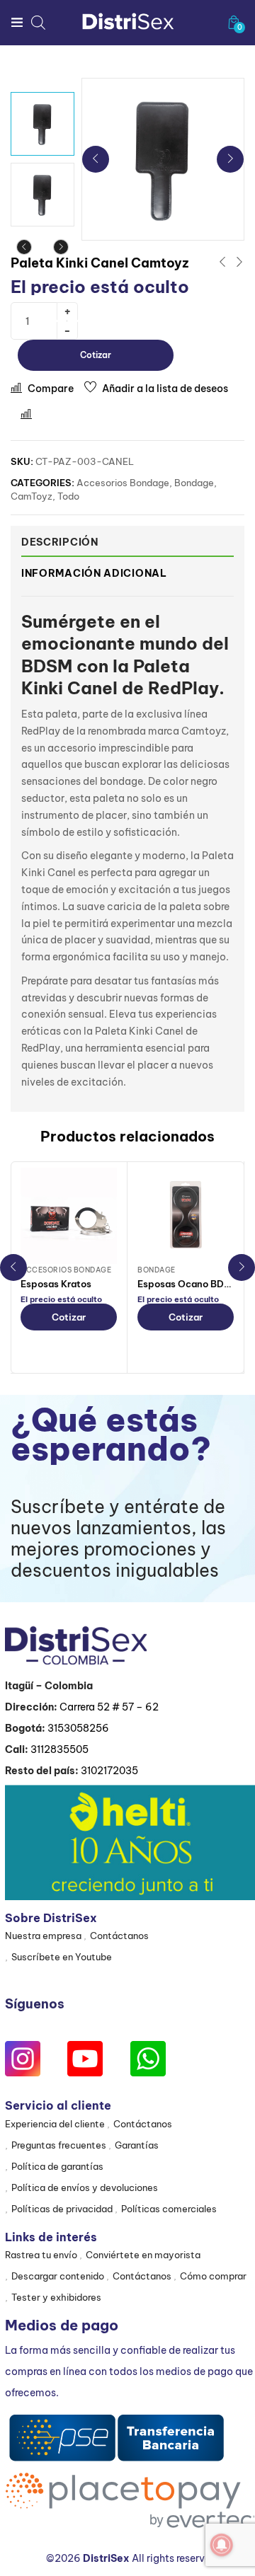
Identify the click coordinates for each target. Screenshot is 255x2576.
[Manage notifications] (222, 2545)
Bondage (194, 483)
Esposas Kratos (56, 1284)
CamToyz (32, 496)
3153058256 (78, 1728)
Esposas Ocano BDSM (188, 1284)
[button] (234, 22)
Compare (51, 389)
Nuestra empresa (43, 1936)
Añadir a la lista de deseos (165, 389)
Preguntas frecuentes (59, 2145)
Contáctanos (119, 1936)
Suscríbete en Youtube (62, 1957)
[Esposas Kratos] (69, 1216)
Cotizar (96, 355)
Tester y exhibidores (56, 2297)
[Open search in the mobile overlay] (38, 22)
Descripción (60, 542)
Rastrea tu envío (41, 2255)
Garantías (137, 2145)
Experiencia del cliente (55, 2124)
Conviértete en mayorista (143, 2255)
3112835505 (59, 1749)
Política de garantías (57, 2166)
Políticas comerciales (169, 2209)
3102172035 (109, 1771)
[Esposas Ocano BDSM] (186, 1216)
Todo (68, 496)
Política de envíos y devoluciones (85, 2187)
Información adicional (94, 573)
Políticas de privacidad (62, 2209)
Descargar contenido (58, 2276)
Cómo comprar (213, 2276)
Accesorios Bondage (123, 483)
